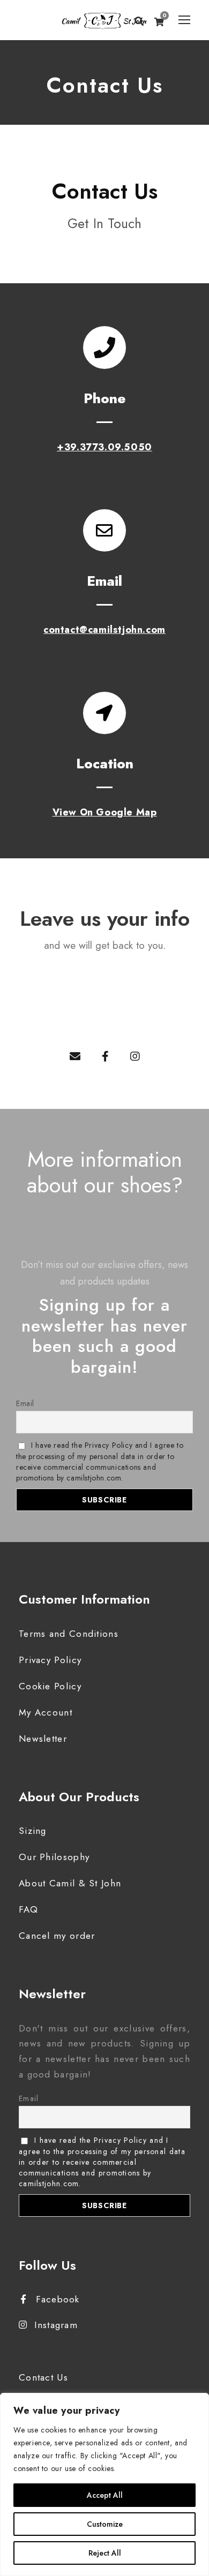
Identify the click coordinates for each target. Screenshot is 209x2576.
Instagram (56, 2325)
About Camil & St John (70, 1883)
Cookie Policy (50, 1686)
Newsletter (43, 1739)
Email (25, 1403)
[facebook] (105, 1057)
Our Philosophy (54, 1857)
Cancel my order (57, 1936)
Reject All (105, 2553)
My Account (46, 1712)
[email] (75, 1057)
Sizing (33, 1831)
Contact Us (43, 2377)
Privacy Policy (50, 1660)
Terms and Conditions (69, 1634)
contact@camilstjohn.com (104, 630)
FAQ (28, 1909)
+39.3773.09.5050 (104, 447)
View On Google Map (105, 812)
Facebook (58, 2299)
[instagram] (135, 1057)
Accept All (105, 2495)
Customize (105, 2524)
